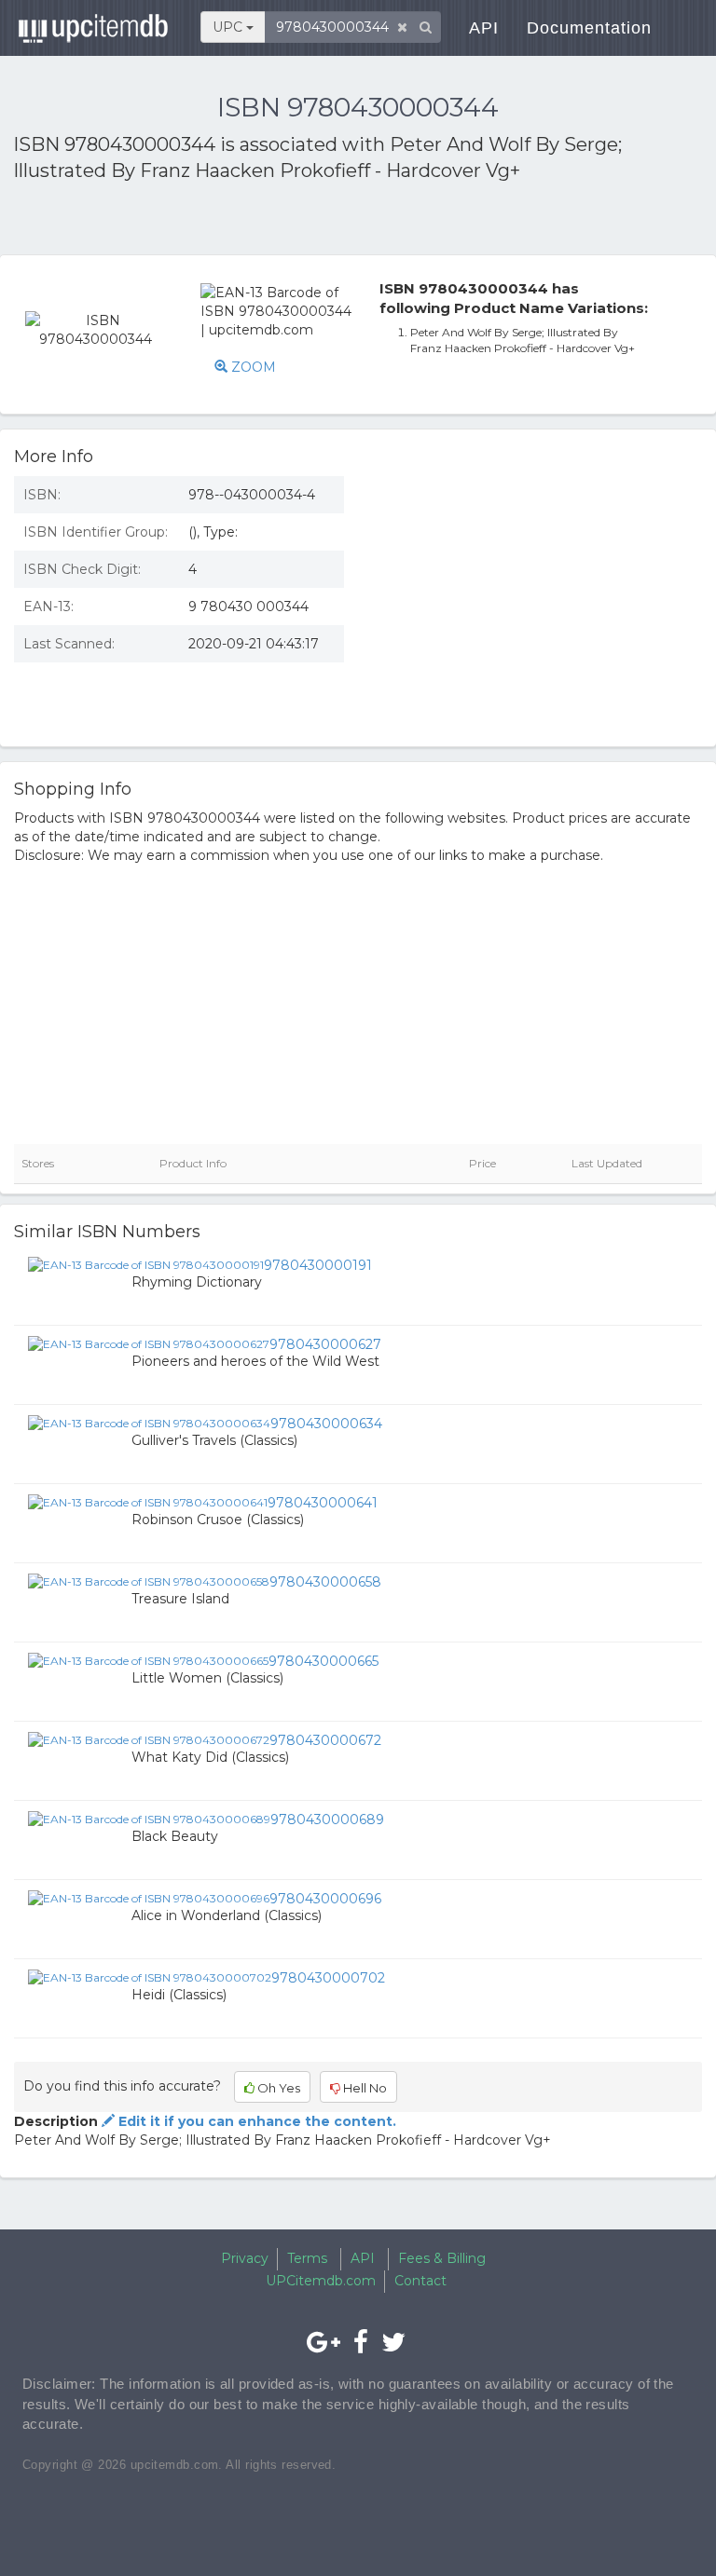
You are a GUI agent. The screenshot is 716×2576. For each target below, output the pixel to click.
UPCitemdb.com (321, 2281)
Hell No (364, 2088)
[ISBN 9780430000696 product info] (149, 1898)
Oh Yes (277, 2088)
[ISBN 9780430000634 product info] (149, 1423)
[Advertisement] (231, 222)
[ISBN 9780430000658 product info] (149, 1581)
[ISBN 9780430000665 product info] (148, 1660)
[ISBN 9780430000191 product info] (146, 1264)
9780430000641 (323, 1503)
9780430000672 (325, 1740)
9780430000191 (318, 1265)
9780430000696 (325, 1899)
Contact (420, 2281)
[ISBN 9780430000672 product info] (149, 1739)
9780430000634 (326, 1424)
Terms (307, 2258)
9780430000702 (328, 1978)
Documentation (589, 28)
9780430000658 (325, 1582)
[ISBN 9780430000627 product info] (149, 1343)
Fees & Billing (442, 2258)
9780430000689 (327, 1820)
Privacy (245, 2258)
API (484, 28)
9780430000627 (325, 1344)
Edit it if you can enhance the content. (255, 2121)
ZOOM (252, 367)
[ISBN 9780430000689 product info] (149, 1819)
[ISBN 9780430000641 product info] (148, 1502)
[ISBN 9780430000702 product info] (150, 1977)
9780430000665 (324, 1661)
